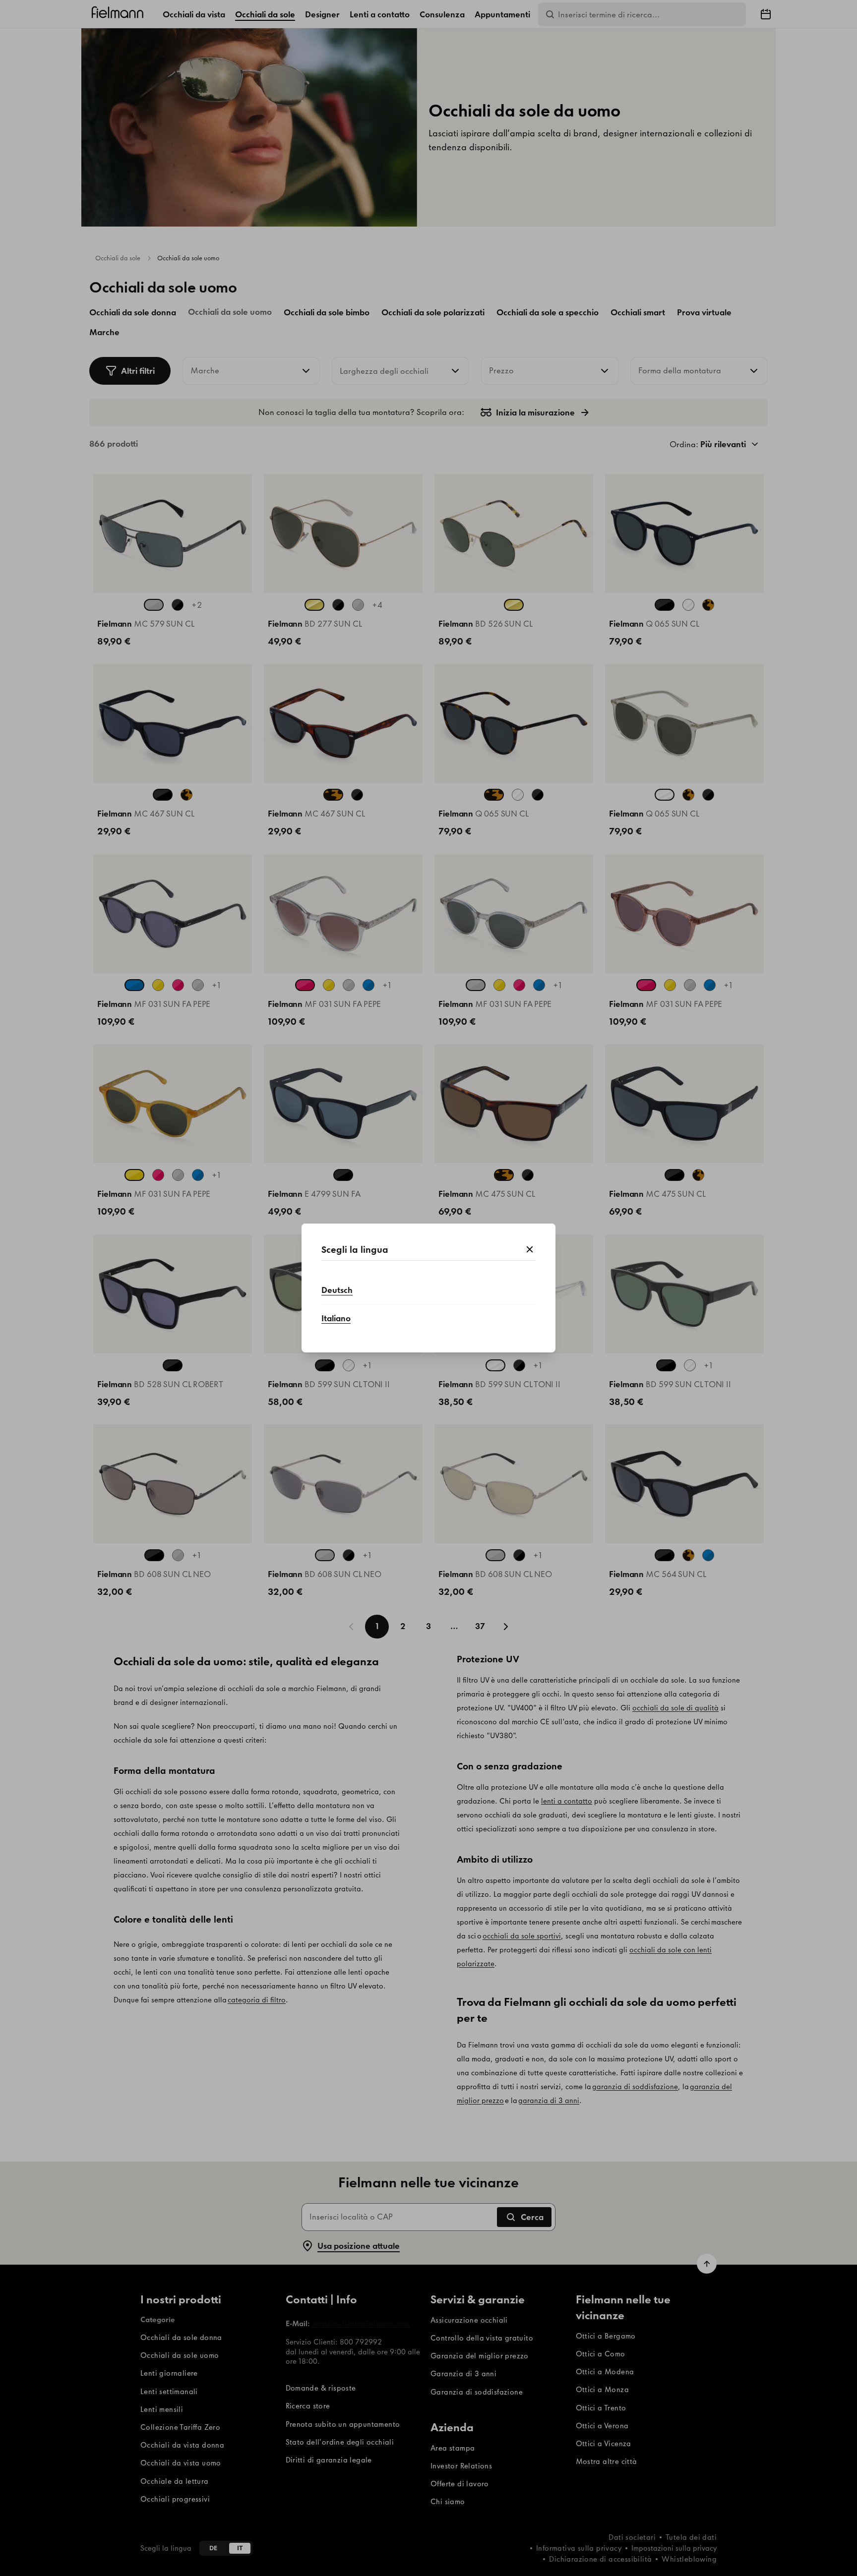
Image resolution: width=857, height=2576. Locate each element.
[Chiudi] (530, 1250)
